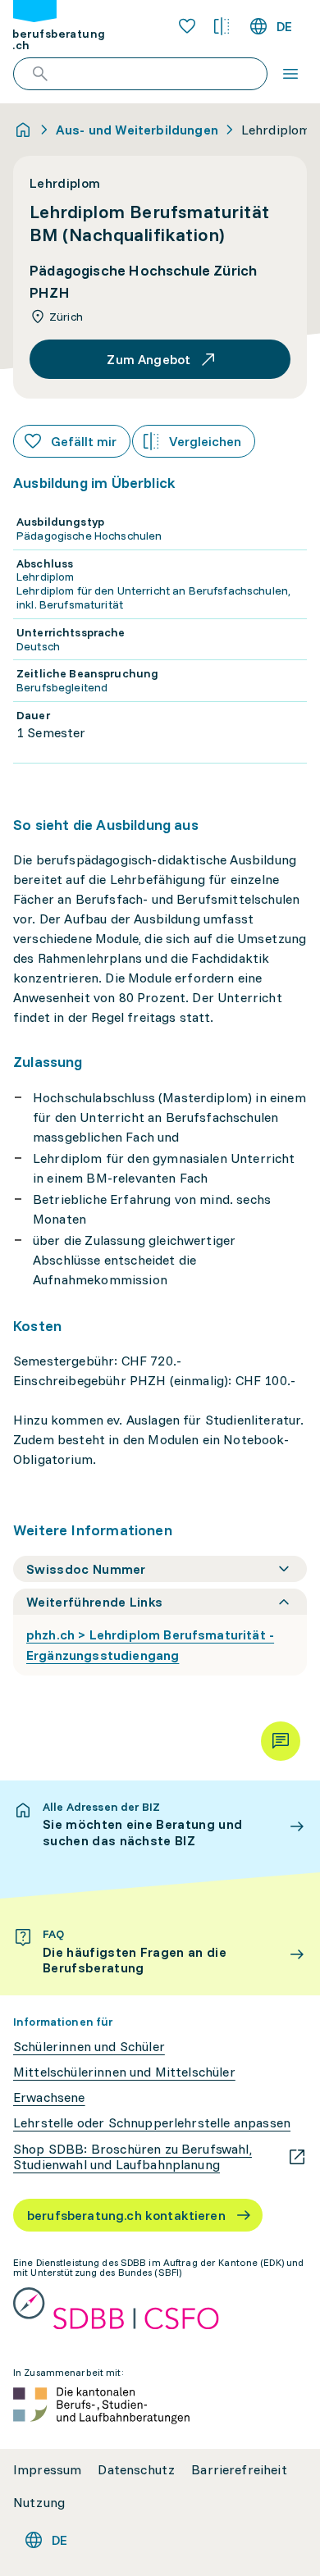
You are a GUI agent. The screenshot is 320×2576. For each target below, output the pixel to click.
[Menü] (290, 74)
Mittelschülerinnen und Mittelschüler (124, 2072)
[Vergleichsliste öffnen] (222, 26)
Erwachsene (49, 2097)
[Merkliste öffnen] (187, 26)
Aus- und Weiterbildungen (137, 130)
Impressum (47, 2470)
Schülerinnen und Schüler (89, 2047)
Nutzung (39, 2503)
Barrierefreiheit (239, 2470)
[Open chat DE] (281, 1741)
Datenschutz (136, 2470)
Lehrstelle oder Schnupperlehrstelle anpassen (152, 2123)
